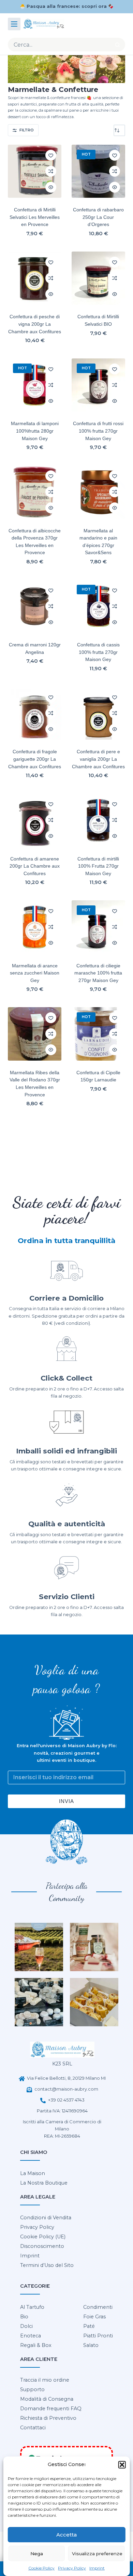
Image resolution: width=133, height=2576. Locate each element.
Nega (37, 2554)
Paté (89, 2326)
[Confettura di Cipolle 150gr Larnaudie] (98, 1034)
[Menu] (14, 24)
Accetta (66, 2535)
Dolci (26, 2326)
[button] (122, 2465)
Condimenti (98, 2307)
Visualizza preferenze (97, 2554)
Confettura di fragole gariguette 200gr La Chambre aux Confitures (35, 759)
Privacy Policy (72, 2568)
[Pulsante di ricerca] (118, 45)
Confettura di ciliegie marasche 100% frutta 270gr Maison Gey (98, 973)
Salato (91, 2345)
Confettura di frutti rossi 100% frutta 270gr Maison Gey (98, 431)
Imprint (97, 2568)
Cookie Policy (41, 2568)
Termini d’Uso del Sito (47, 2265)
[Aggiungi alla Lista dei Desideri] (51, 155)
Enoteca (31, 2336)
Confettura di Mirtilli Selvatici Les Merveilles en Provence (35, 217)
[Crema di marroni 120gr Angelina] (35, 606)
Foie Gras (94, 2317)
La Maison (33, 2173)
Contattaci (33, 2428)
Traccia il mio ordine (45, 2380)
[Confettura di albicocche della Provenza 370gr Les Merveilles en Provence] (35, 492)
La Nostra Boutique (44, 2183)
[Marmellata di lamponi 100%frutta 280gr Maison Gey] (35, 385)
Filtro (27, 130)
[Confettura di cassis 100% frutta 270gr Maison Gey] (98, 606)
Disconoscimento (42, 2246)
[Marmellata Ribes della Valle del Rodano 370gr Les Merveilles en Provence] (35, 1034)
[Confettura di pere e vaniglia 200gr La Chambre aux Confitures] (98, 713)
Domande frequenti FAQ (51, 2409)
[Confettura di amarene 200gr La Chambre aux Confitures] (35, 820)
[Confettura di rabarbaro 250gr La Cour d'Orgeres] (98, 171)
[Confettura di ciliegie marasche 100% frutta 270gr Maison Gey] (98, 927)
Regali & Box (36, 2345)
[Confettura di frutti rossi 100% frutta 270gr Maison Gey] (98, 385)
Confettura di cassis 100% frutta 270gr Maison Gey (98, 652)
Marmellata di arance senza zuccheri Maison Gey (35, 973)
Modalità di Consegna (47, 2399)
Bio (24, 2317)
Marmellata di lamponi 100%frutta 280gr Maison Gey (35, 431)
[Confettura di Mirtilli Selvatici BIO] (98, 278)
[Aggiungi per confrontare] (51, 171)
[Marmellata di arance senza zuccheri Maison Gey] (35, 927)
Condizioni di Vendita (46, 2218)
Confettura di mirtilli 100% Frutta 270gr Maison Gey (98, 866)
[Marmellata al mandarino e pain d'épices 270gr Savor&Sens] (98, 492)
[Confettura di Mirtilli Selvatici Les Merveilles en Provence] (35, 171)
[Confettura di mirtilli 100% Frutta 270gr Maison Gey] (98, 820)
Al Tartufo (32, 2307)
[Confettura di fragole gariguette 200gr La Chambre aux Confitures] (35, 713)
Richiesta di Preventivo (48, 2418)
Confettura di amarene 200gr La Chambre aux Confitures (35, 866)
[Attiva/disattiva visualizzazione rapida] (51, 187)
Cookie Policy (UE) (43, 2237)
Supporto (32, 2389)
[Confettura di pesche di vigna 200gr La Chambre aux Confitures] (35, 278)
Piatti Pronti (98, 2336)
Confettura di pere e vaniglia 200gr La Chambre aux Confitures (98, 759)
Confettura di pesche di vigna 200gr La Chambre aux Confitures (35, 324)
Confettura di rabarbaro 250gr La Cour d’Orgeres (98, 217)
